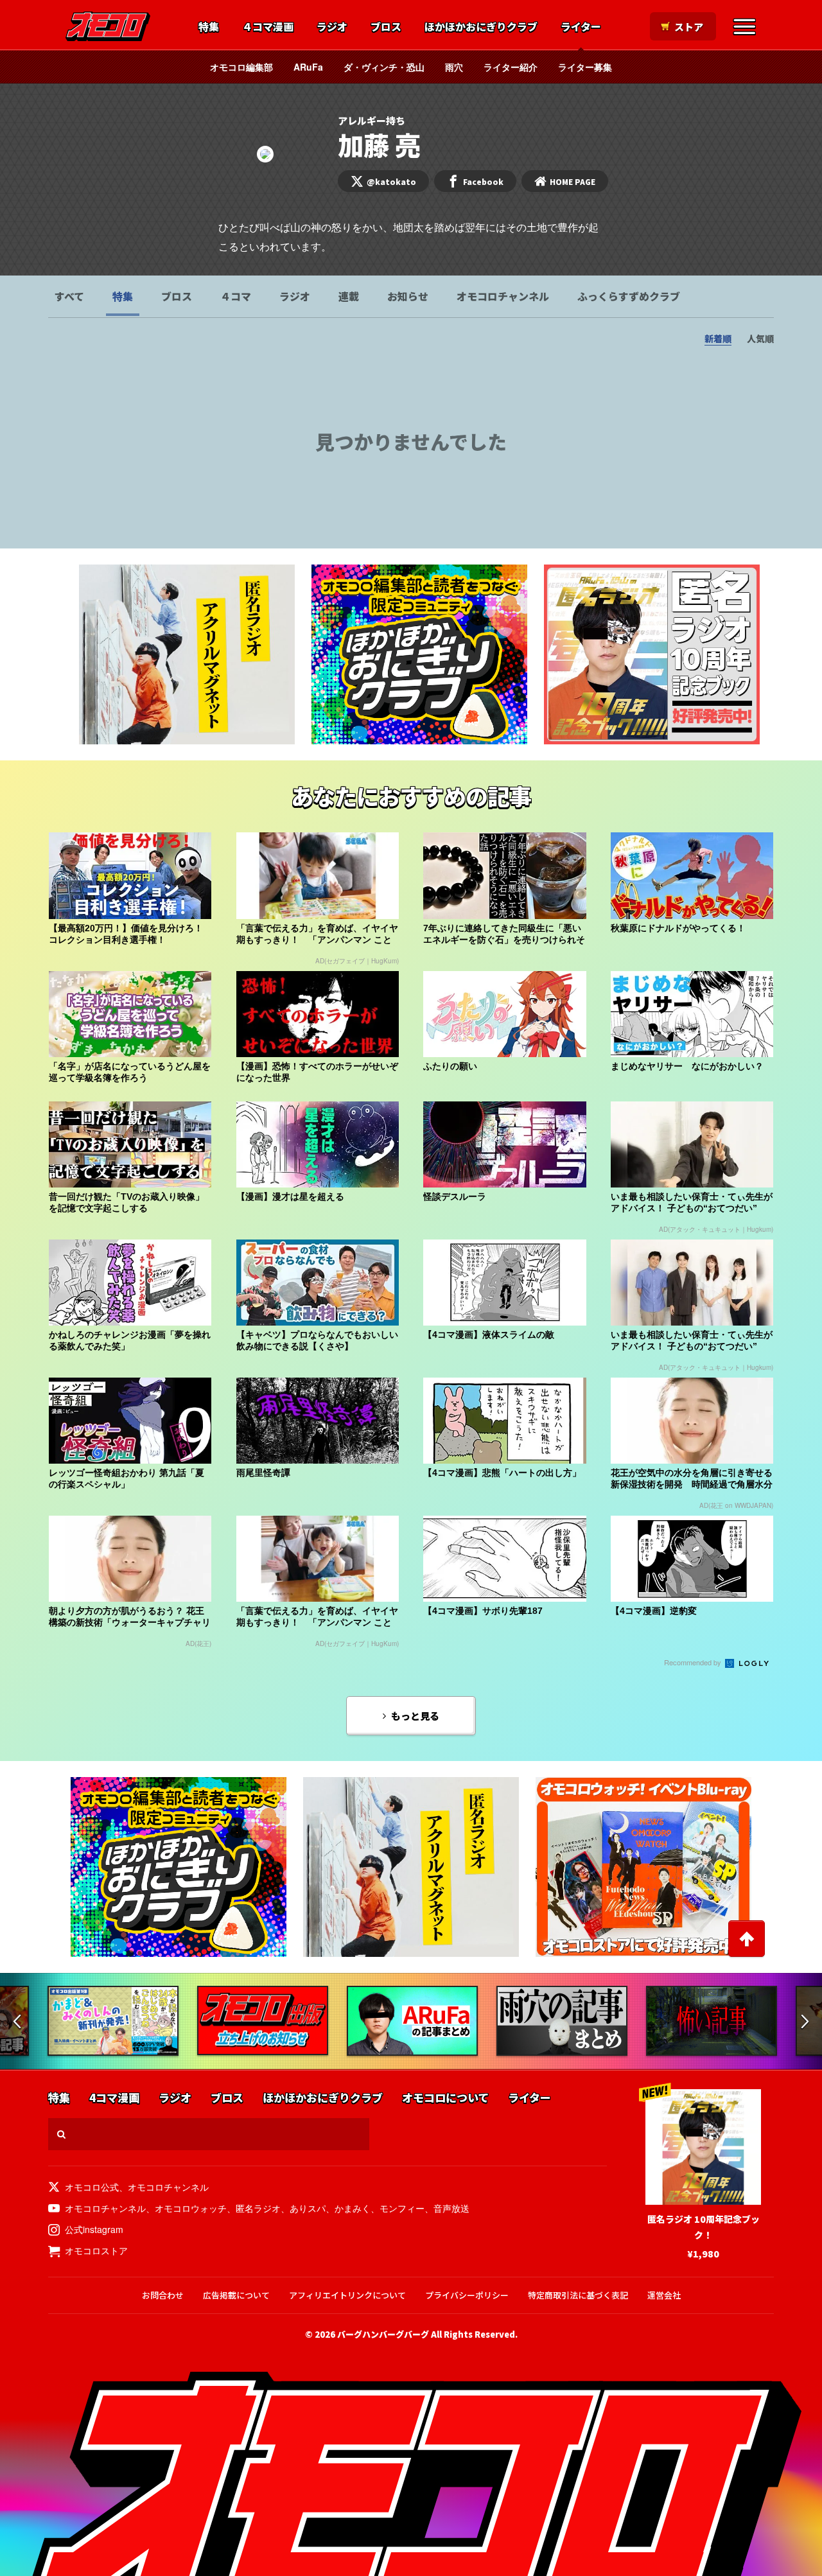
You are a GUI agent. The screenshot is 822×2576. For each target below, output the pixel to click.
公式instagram (94, 2229)
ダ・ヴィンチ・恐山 (384, 67)
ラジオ (332, 27)
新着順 (718, 338)
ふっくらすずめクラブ (629, 296)
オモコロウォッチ (191, 2208)
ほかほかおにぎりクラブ (481, 27)
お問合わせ (163, 2295)
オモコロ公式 (92, 2187)
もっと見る (415, 1716)
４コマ (236, 296)
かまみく (353, 2208)
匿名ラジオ (258, 2208)
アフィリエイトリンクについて (347, 2295)
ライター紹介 (511, 67)
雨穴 (454, 67)
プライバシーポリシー (467, 2295)
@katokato (391, 181)
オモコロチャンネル (503, 296)
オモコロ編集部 (241, 67)
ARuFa (308, 67)
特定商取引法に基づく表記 (578, 2295)
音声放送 (451, 2208)
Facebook (483, 181)
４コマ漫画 (268, 27)
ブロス (386, 27)
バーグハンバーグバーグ (383, 2334)
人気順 (760, 338)
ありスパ (308, 2208)
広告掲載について (236, 2295)
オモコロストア (96, 2250)
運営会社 (664, 2295)
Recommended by (694, 1662)
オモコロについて (445, 2098)
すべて (69, 296)
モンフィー (402, 2208)
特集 (209, 27)
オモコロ (108, 26)
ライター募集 (585, 67)
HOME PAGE (573, 181)
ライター (581, 27)
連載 (349, 296)
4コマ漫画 (114, 2098)
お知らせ (408, 296)
